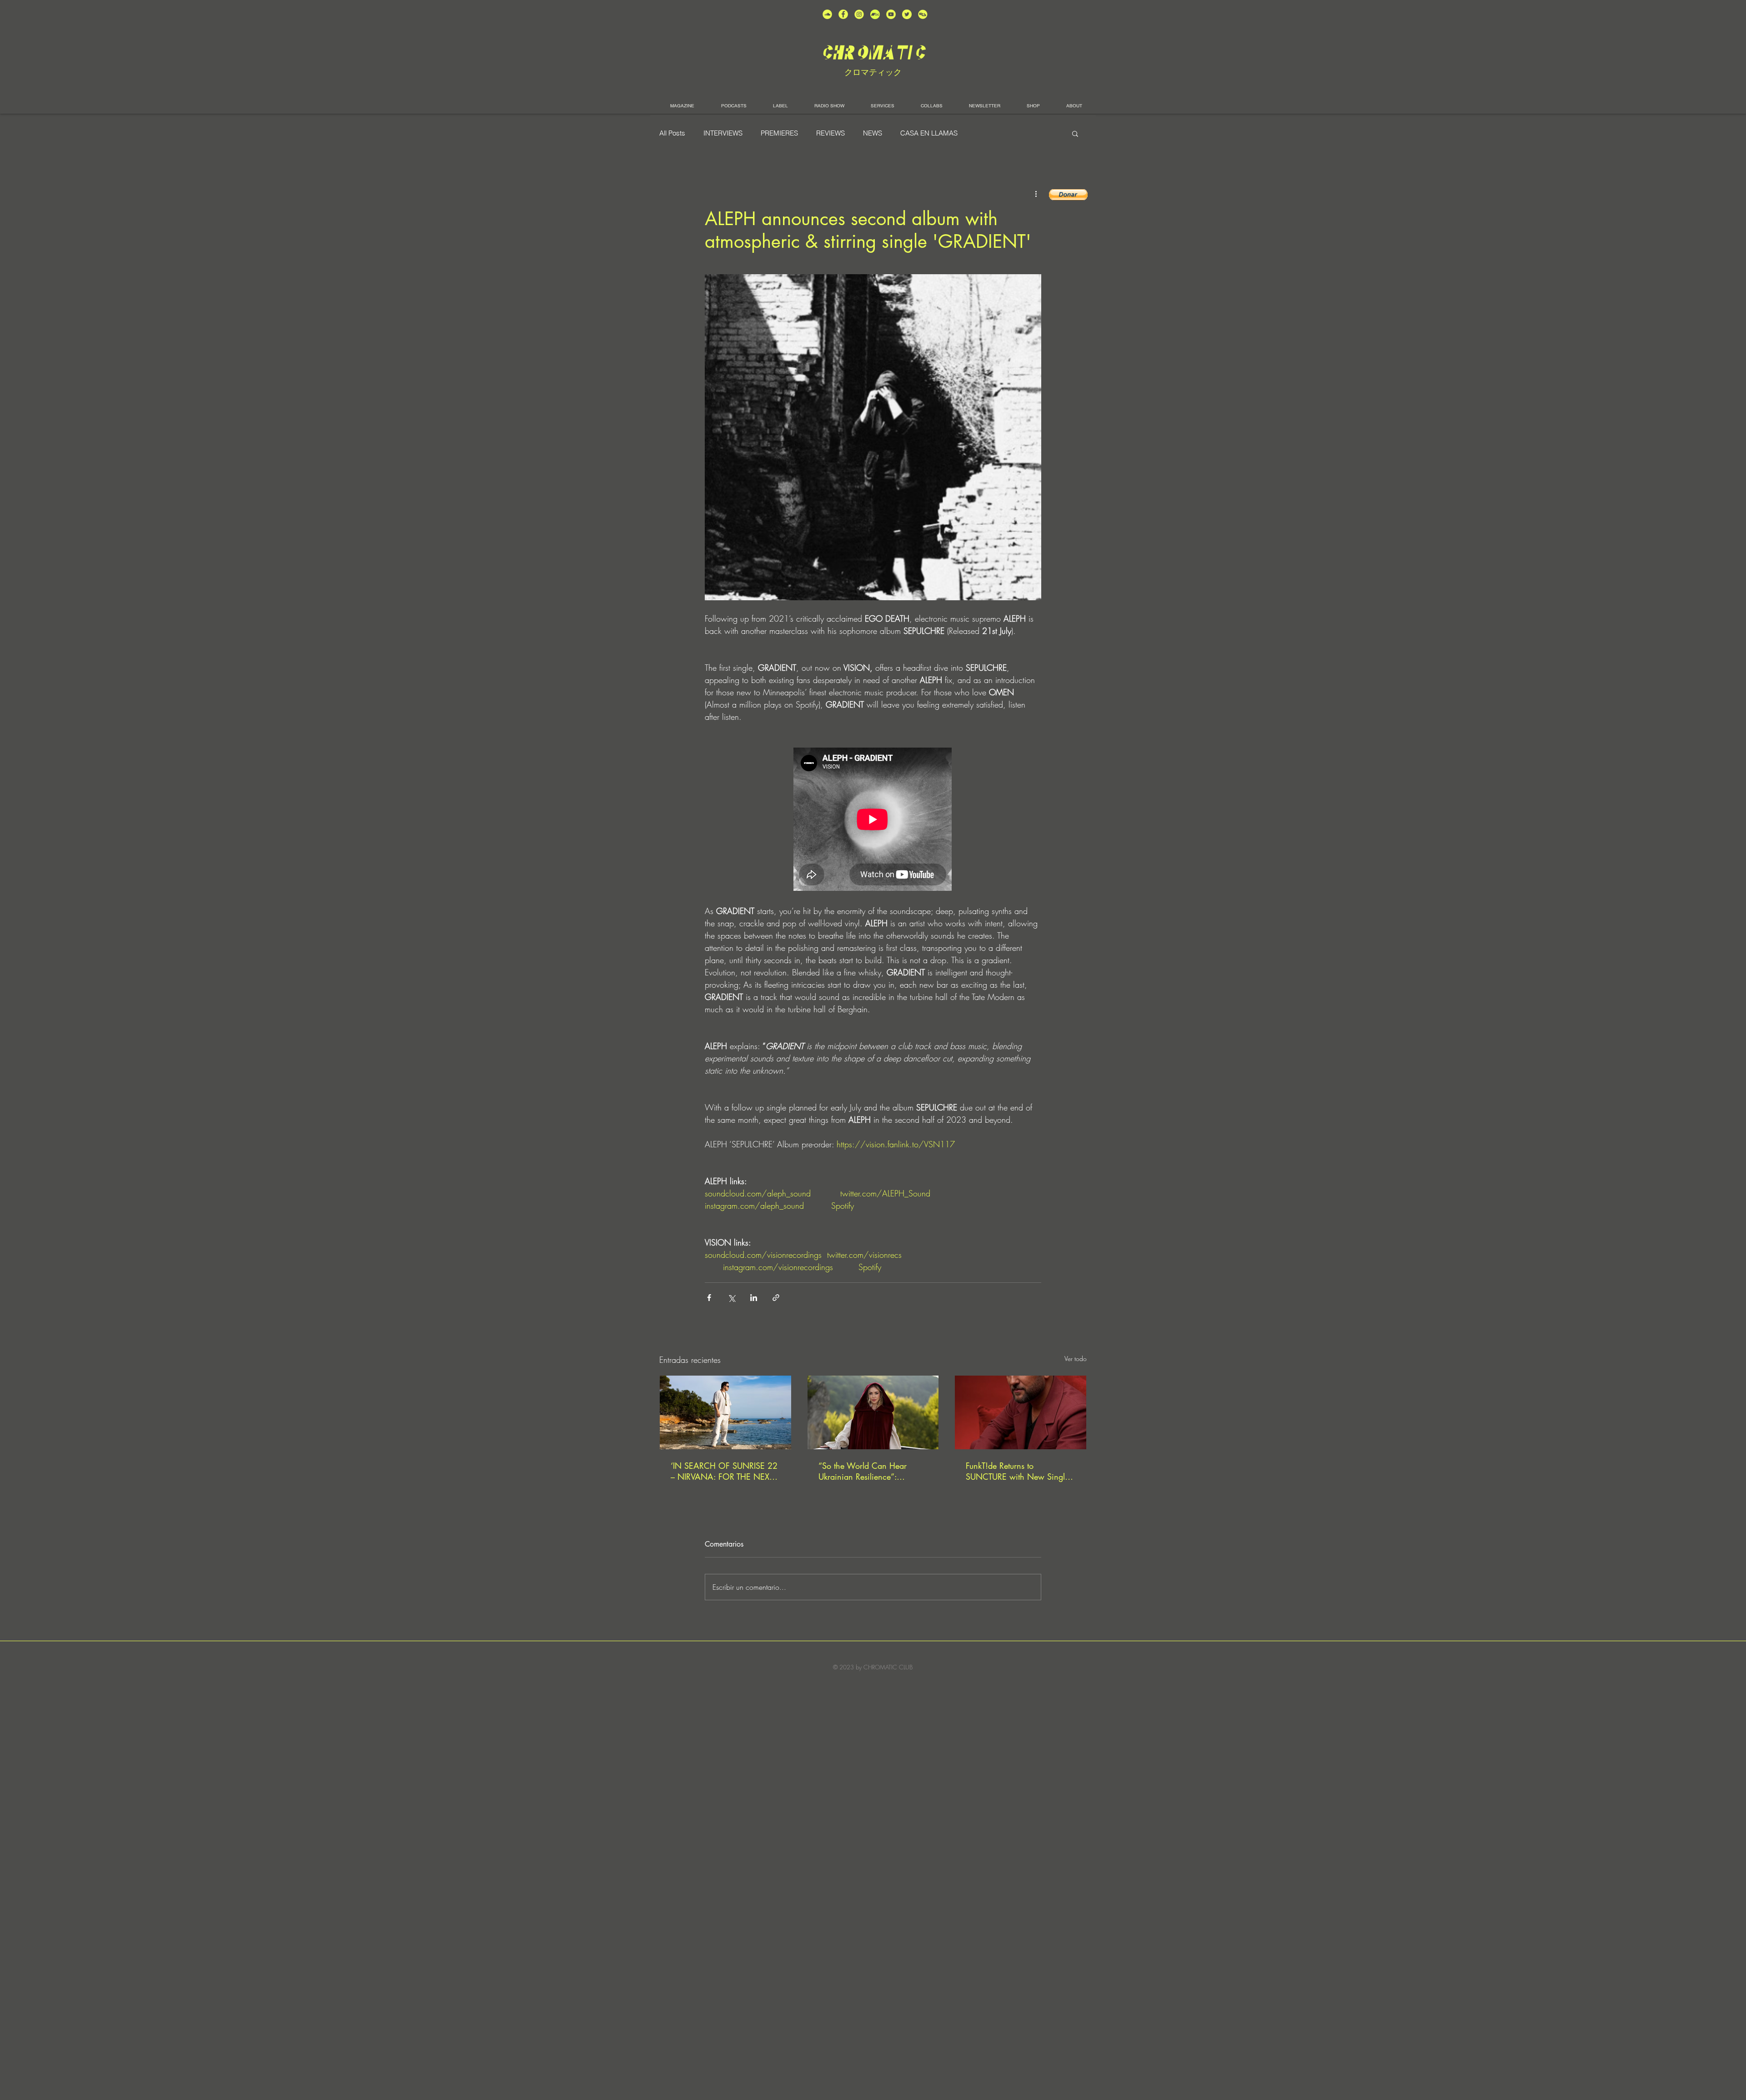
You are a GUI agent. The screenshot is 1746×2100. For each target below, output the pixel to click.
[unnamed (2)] (827, 14)
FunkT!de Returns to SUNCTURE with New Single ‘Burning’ (1017, 1471)
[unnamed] (923, 14)
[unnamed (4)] (843, 14)
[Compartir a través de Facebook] (709, 1298)
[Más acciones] (1036, 194)
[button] (1075, 133)
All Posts (672, 133)
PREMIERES (779, 133)
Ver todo (1076, 1359)
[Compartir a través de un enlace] (776, 1298)
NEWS (873, 133)
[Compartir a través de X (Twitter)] (731, 1298)
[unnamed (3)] (859, 14)
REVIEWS (830, 133)
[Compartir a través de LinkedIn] (754, 1298)
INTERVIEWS (723, 133)
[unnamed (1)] (891, 14)
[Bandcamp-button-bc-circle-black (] (875, 14)
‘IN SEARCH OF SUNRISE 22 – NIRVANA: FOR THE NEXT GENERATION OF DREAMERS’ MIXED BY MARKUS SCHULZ (724, 1471)
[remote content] (873, 820)
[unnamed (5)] (907, 14)
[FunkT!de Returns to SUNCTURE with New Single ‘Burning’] (1021, 1412)
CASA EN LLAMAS (929, 133)
